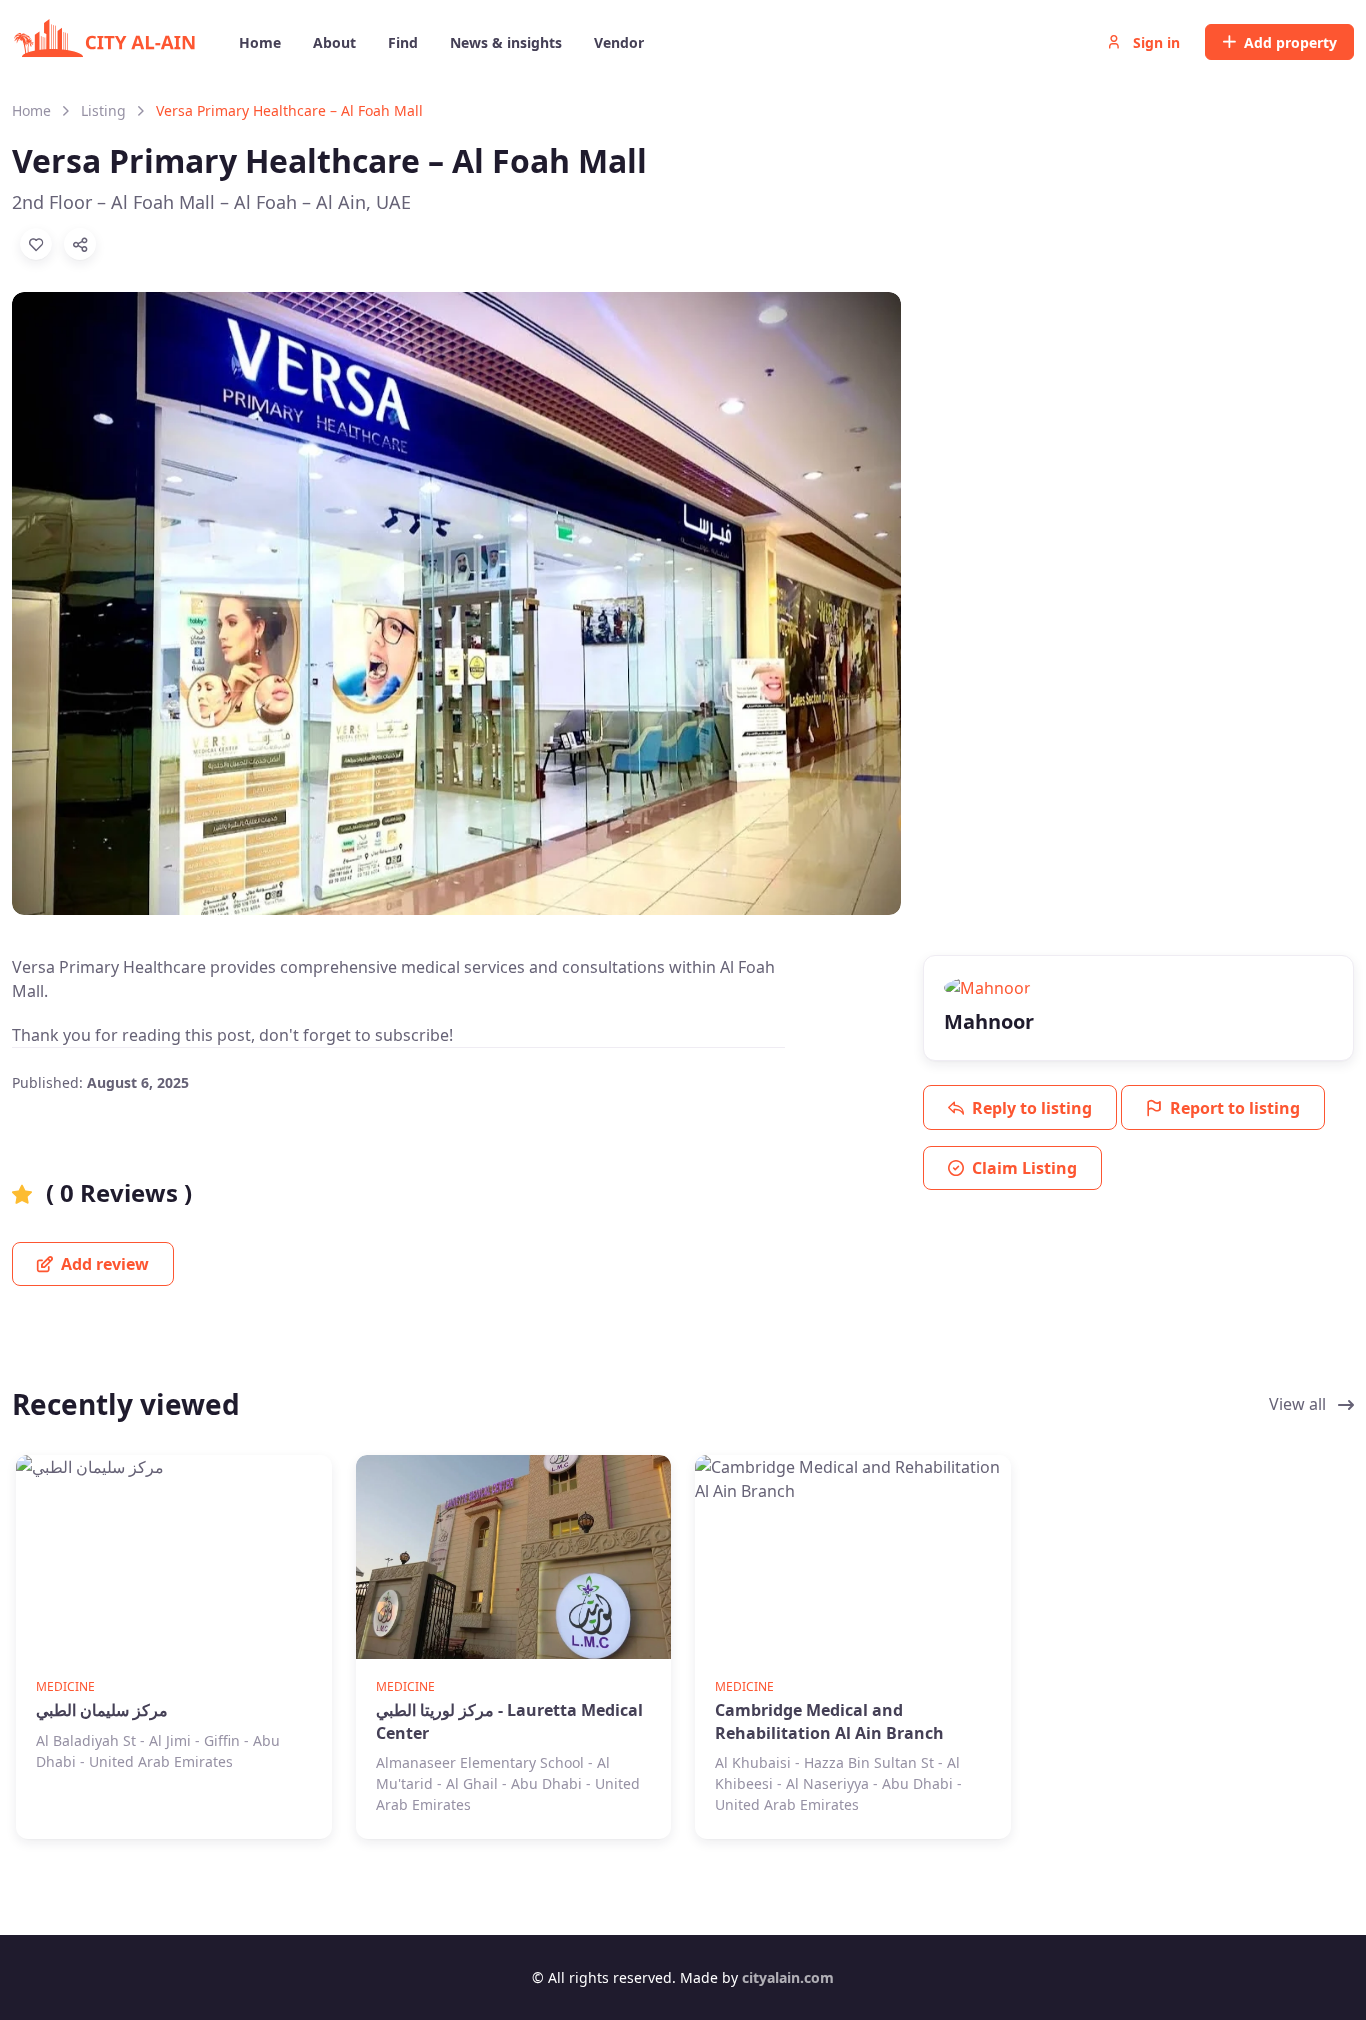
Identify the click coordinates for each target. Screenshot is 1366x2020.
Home (31, 110)
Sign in (1154, 42)
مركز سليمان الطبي (102, 1710)
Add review (103, 1264)
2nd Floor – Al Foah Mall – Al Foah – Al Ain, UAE (211, 202)
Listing (103, 110)
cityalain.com (788, 1977)
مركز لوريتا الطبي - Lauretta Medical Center (509, 1721)
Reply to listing (1032, 1108)
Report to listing (1235, 1108)
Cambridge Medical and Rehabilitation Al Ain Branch (829, 1721)
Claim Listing (1024, 1168)
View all (1299, 1404)
